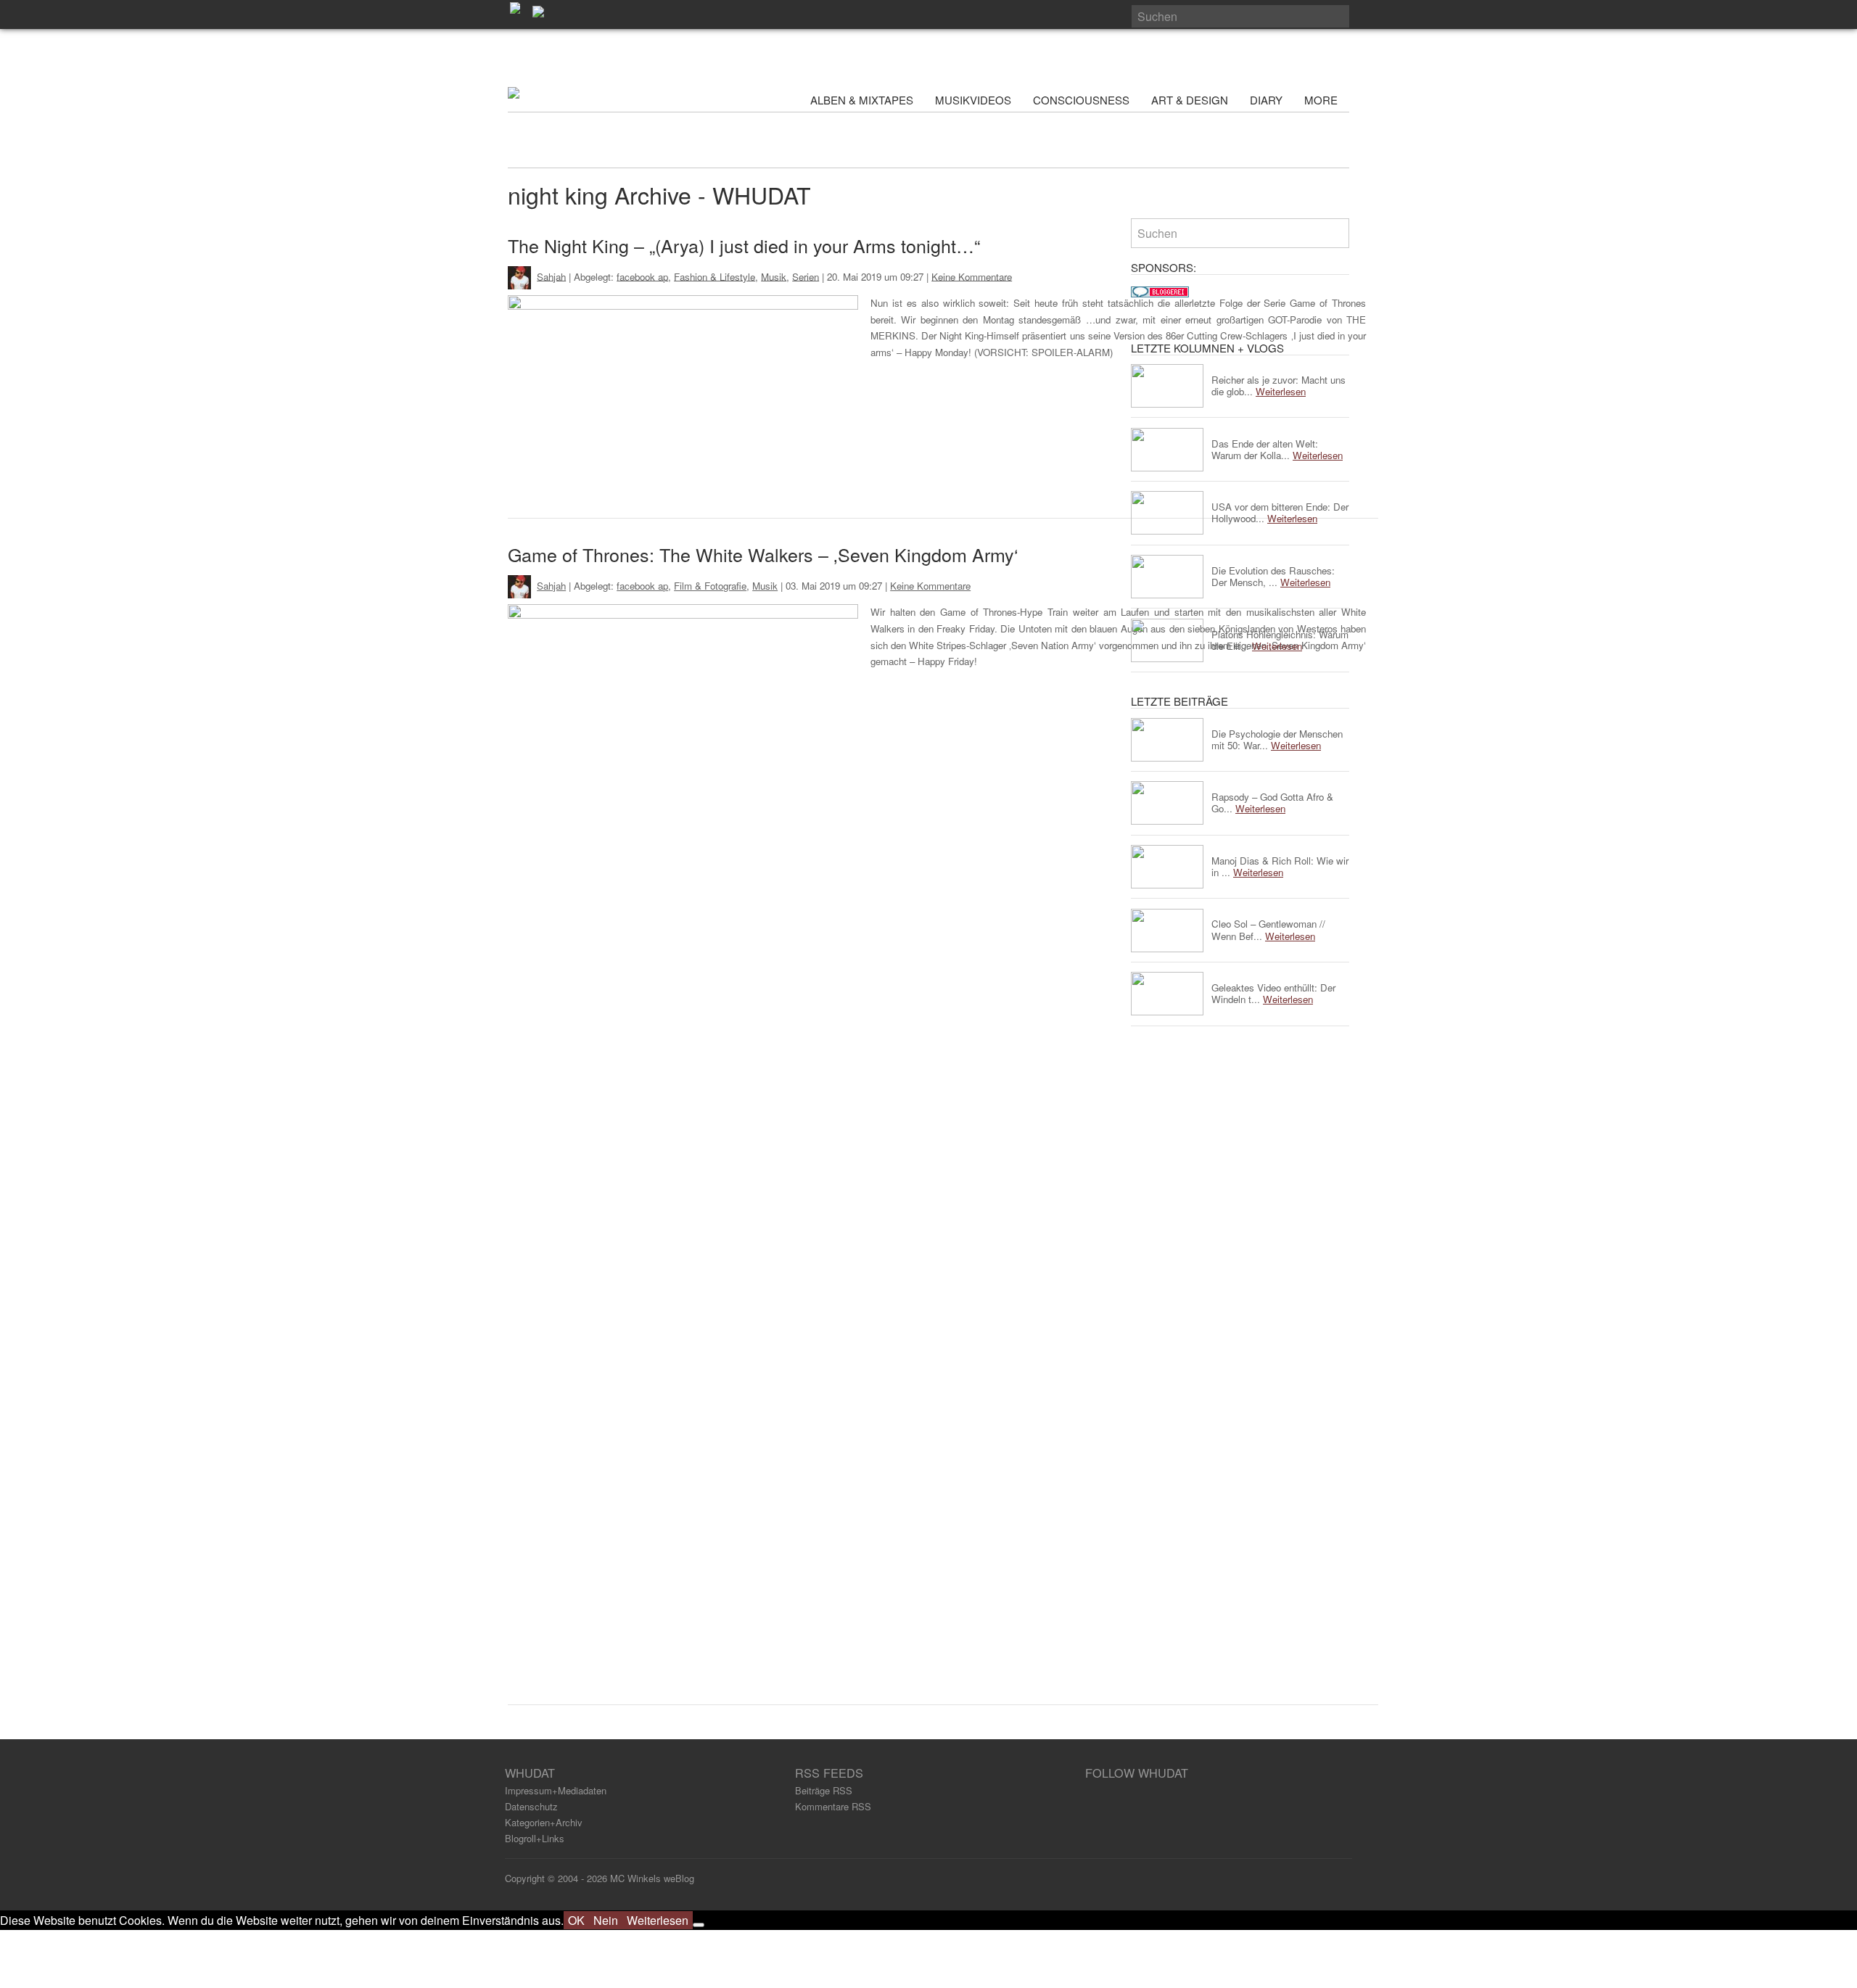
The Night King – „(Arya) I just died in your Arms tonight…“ (744, 245)
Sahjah (551, 276)
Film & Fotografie (710, 586)
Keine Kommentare (972, 276)
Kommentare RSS (833, 1806)
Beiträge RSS (824, 1790)
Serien (806, 276)
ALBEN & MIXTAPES (862, 100)
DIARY (1266, 100)
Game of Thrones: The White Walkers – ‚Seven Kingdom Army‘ (763, 554)
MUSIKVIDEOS (973, 100)
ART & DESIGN (1190, 100)
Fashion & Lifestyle (715, 276)
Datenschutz (531, 1806)
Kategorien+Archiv (544, 1822)
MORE (1322, 100)
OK (576, 1920)
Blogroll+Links (535, 1838)
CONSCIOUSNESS (1081, 100)
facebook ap (642, 276)
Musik (774, 276)
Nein (606, 1920)
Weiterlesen (658, 1920)
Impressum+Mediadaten (556, 1790)
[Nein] (699, 1925)
